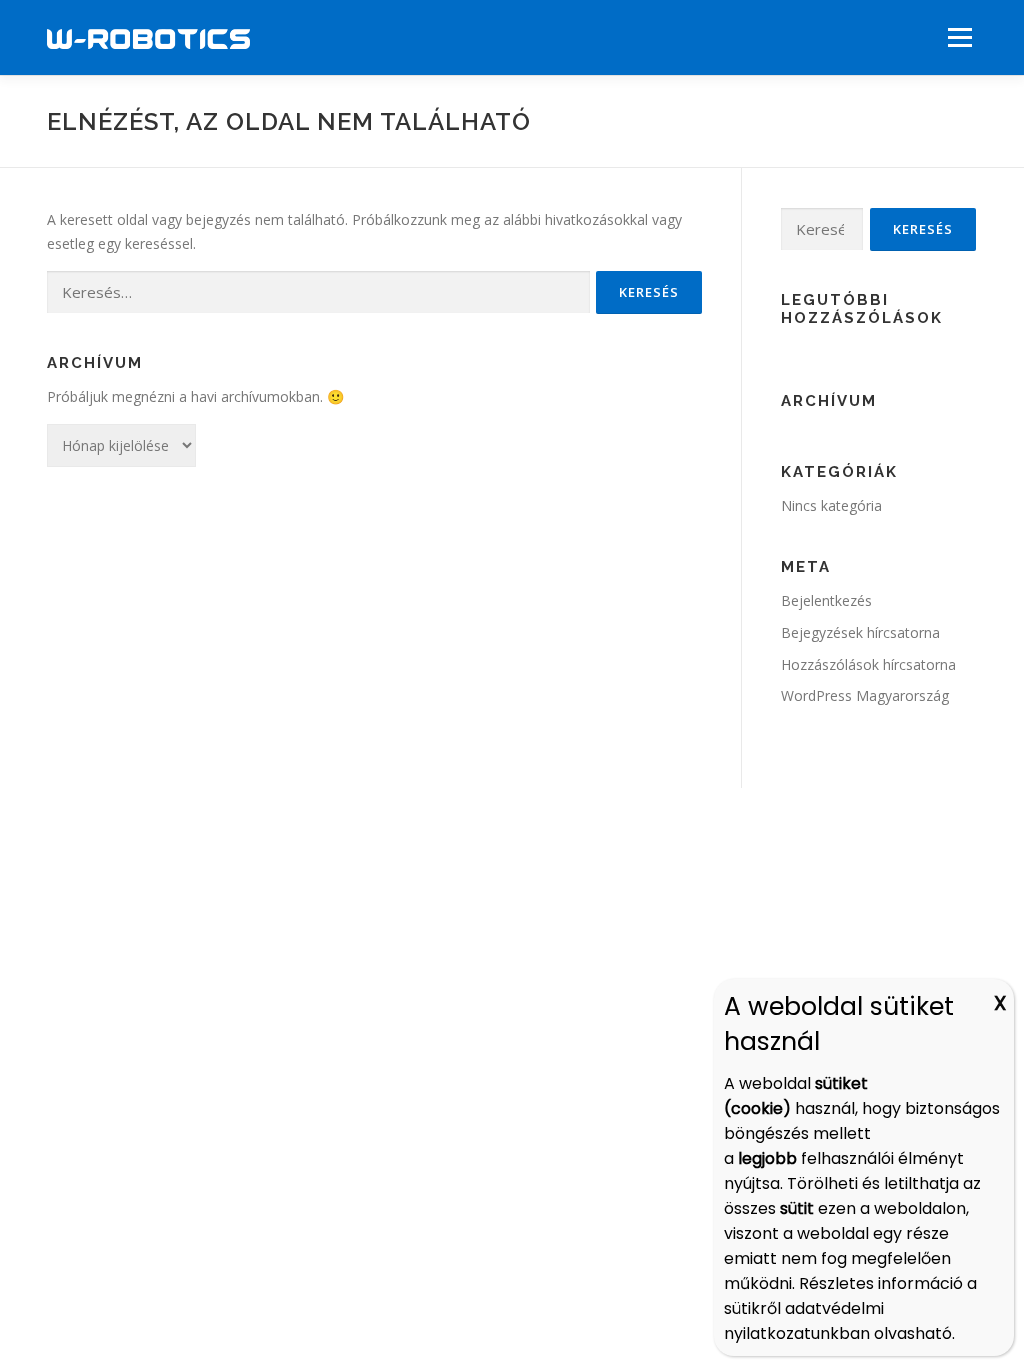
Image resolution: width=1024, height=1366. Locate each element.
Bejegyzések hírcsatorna (860, 632)
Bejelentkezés (826, 600)
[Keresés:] (318, 292)
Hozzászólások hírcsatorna (868, 664)
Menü (959, 37)
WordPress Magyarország (865, 695)
